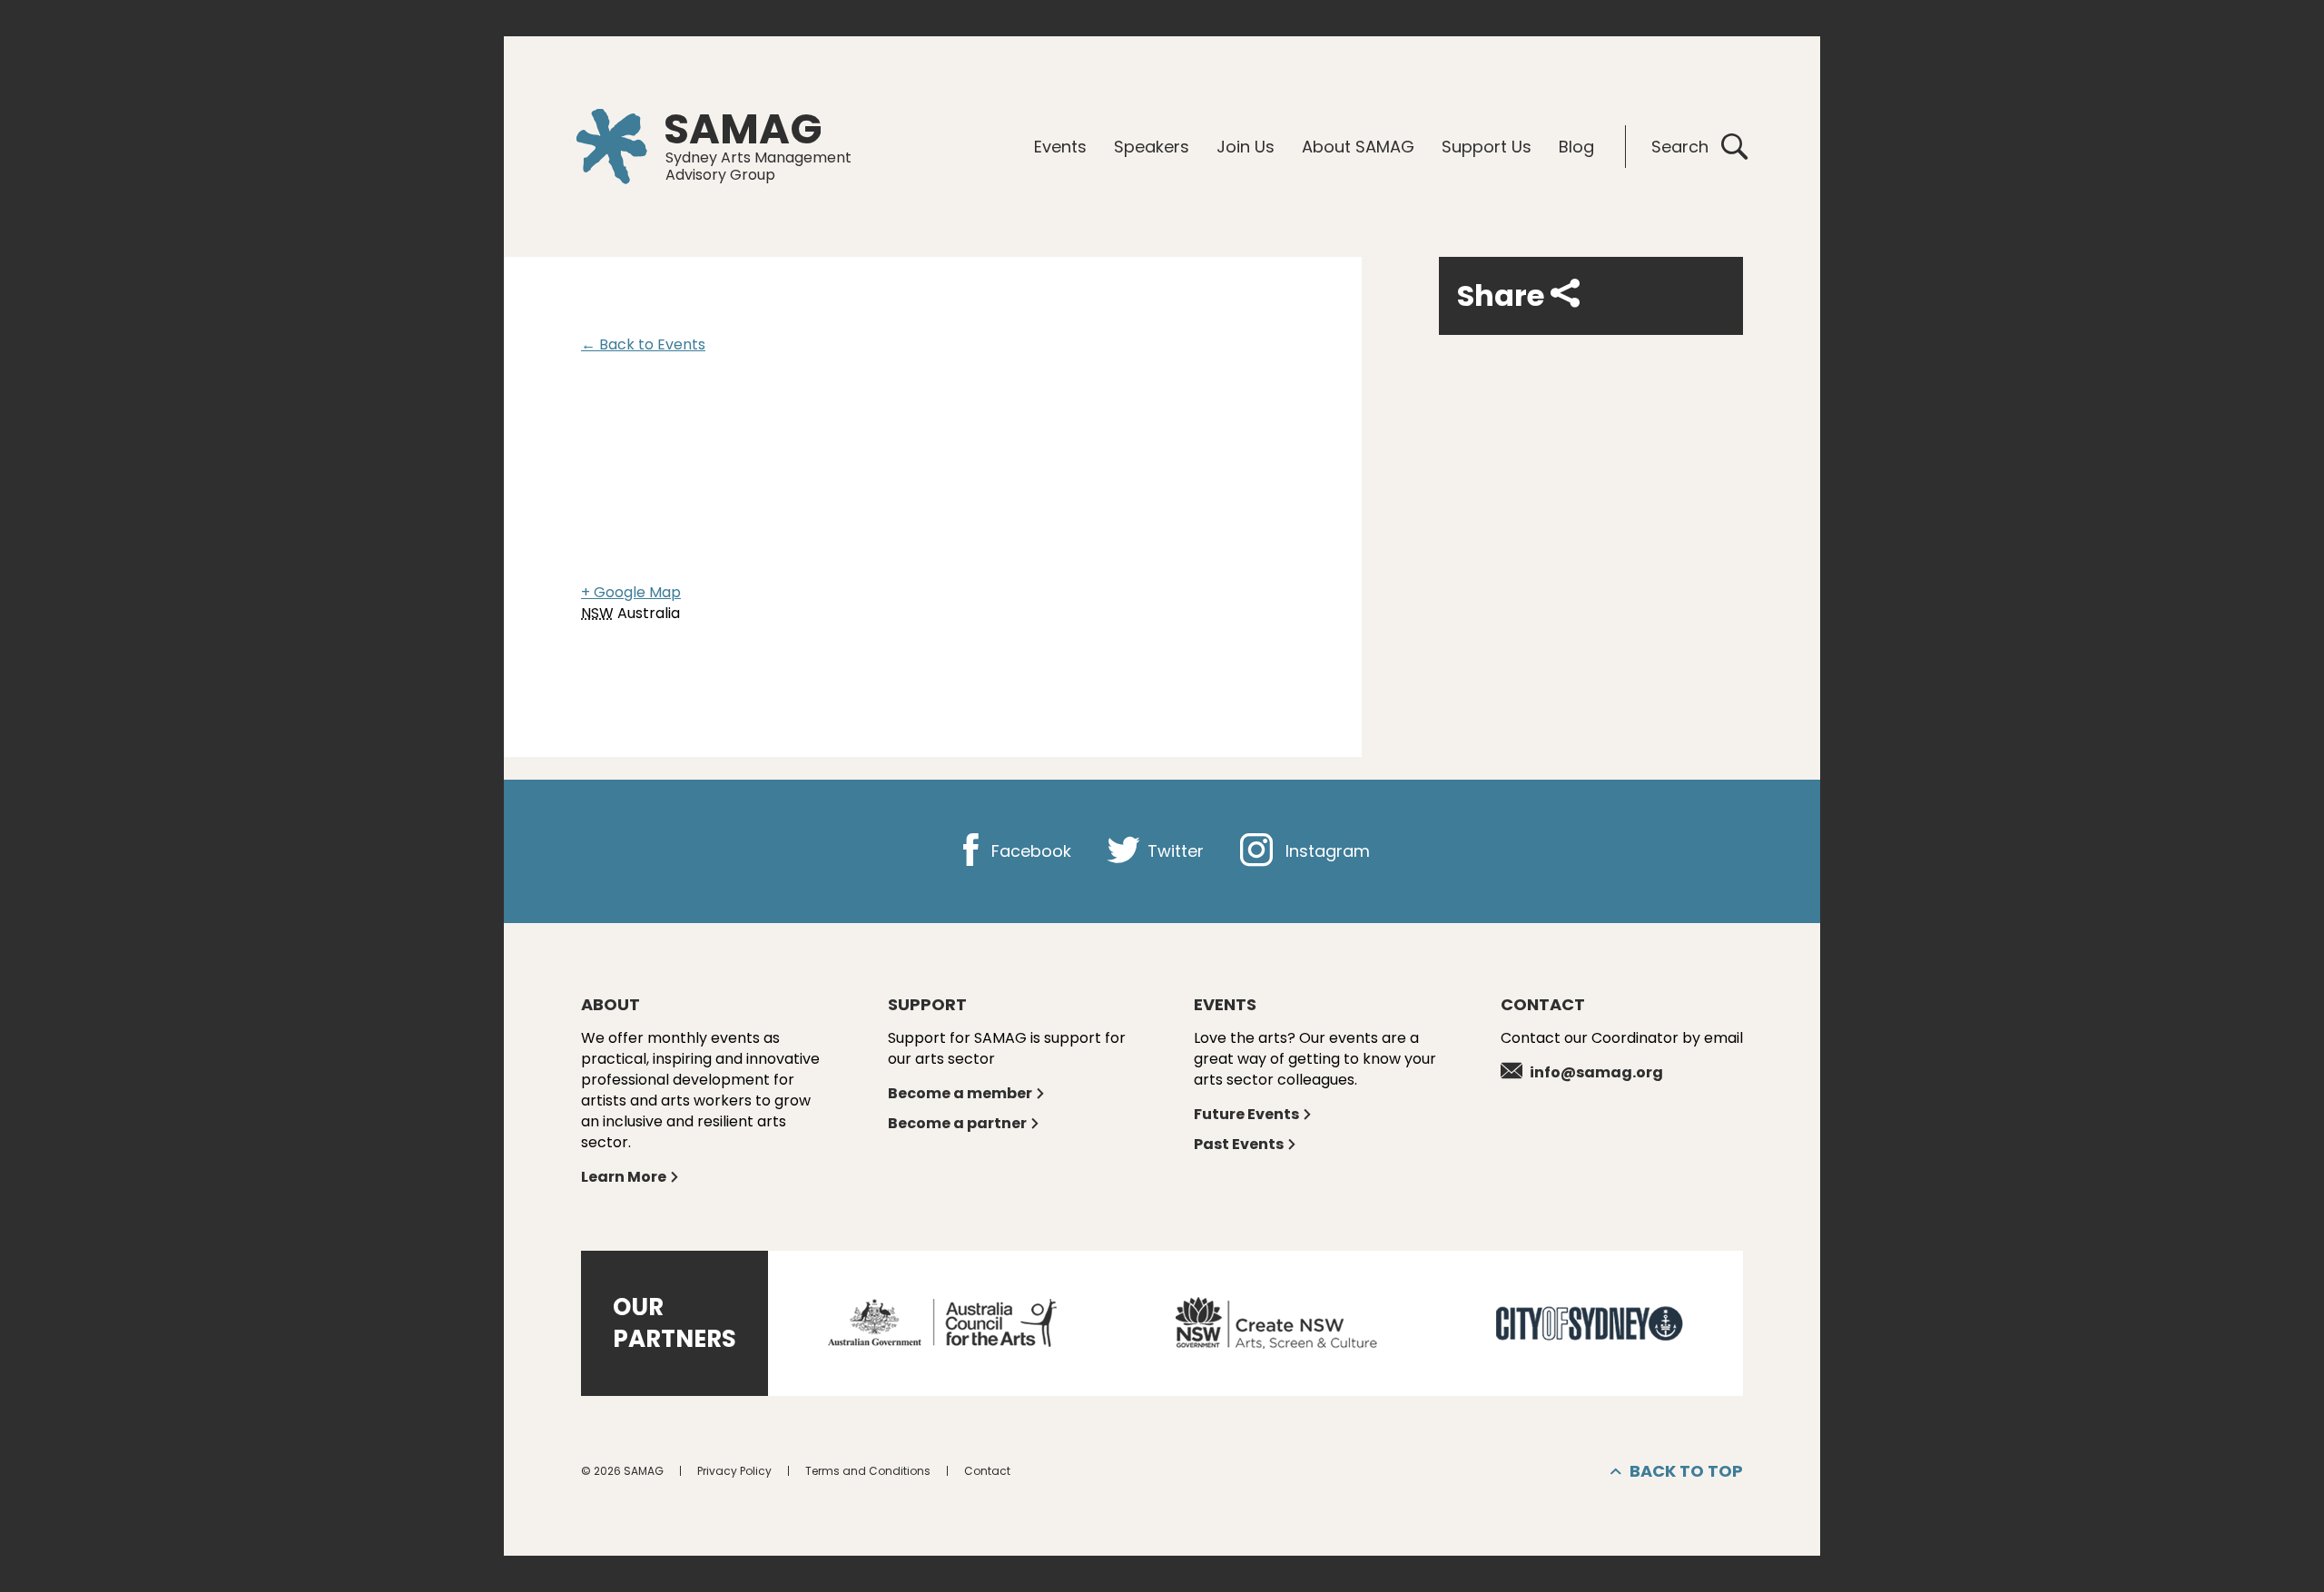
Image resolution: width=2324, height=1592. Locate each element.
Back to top (1686, 1471)
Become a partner (957, 1123)
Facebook (1029, 851)
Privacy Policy (734, 1471)
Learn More (624, 1177)
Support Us (1487, 147)
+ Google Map (631, 592)
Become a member (960, 1093)
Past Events (1239, 1144)
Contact (987, 1471)
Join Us (1246, 147)
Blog (1576, 147)
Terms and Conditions (868, 1471)
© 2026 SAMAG (622, 1471)
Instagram (1325, 851)
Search (1680, 147)
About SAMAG (1358, 147)
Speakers (1152, 147)
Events (1060, 147)
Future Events (1246, 1114)
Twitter (1173, 851)
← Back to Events (643, 344)
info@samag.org (1596, 1072)
